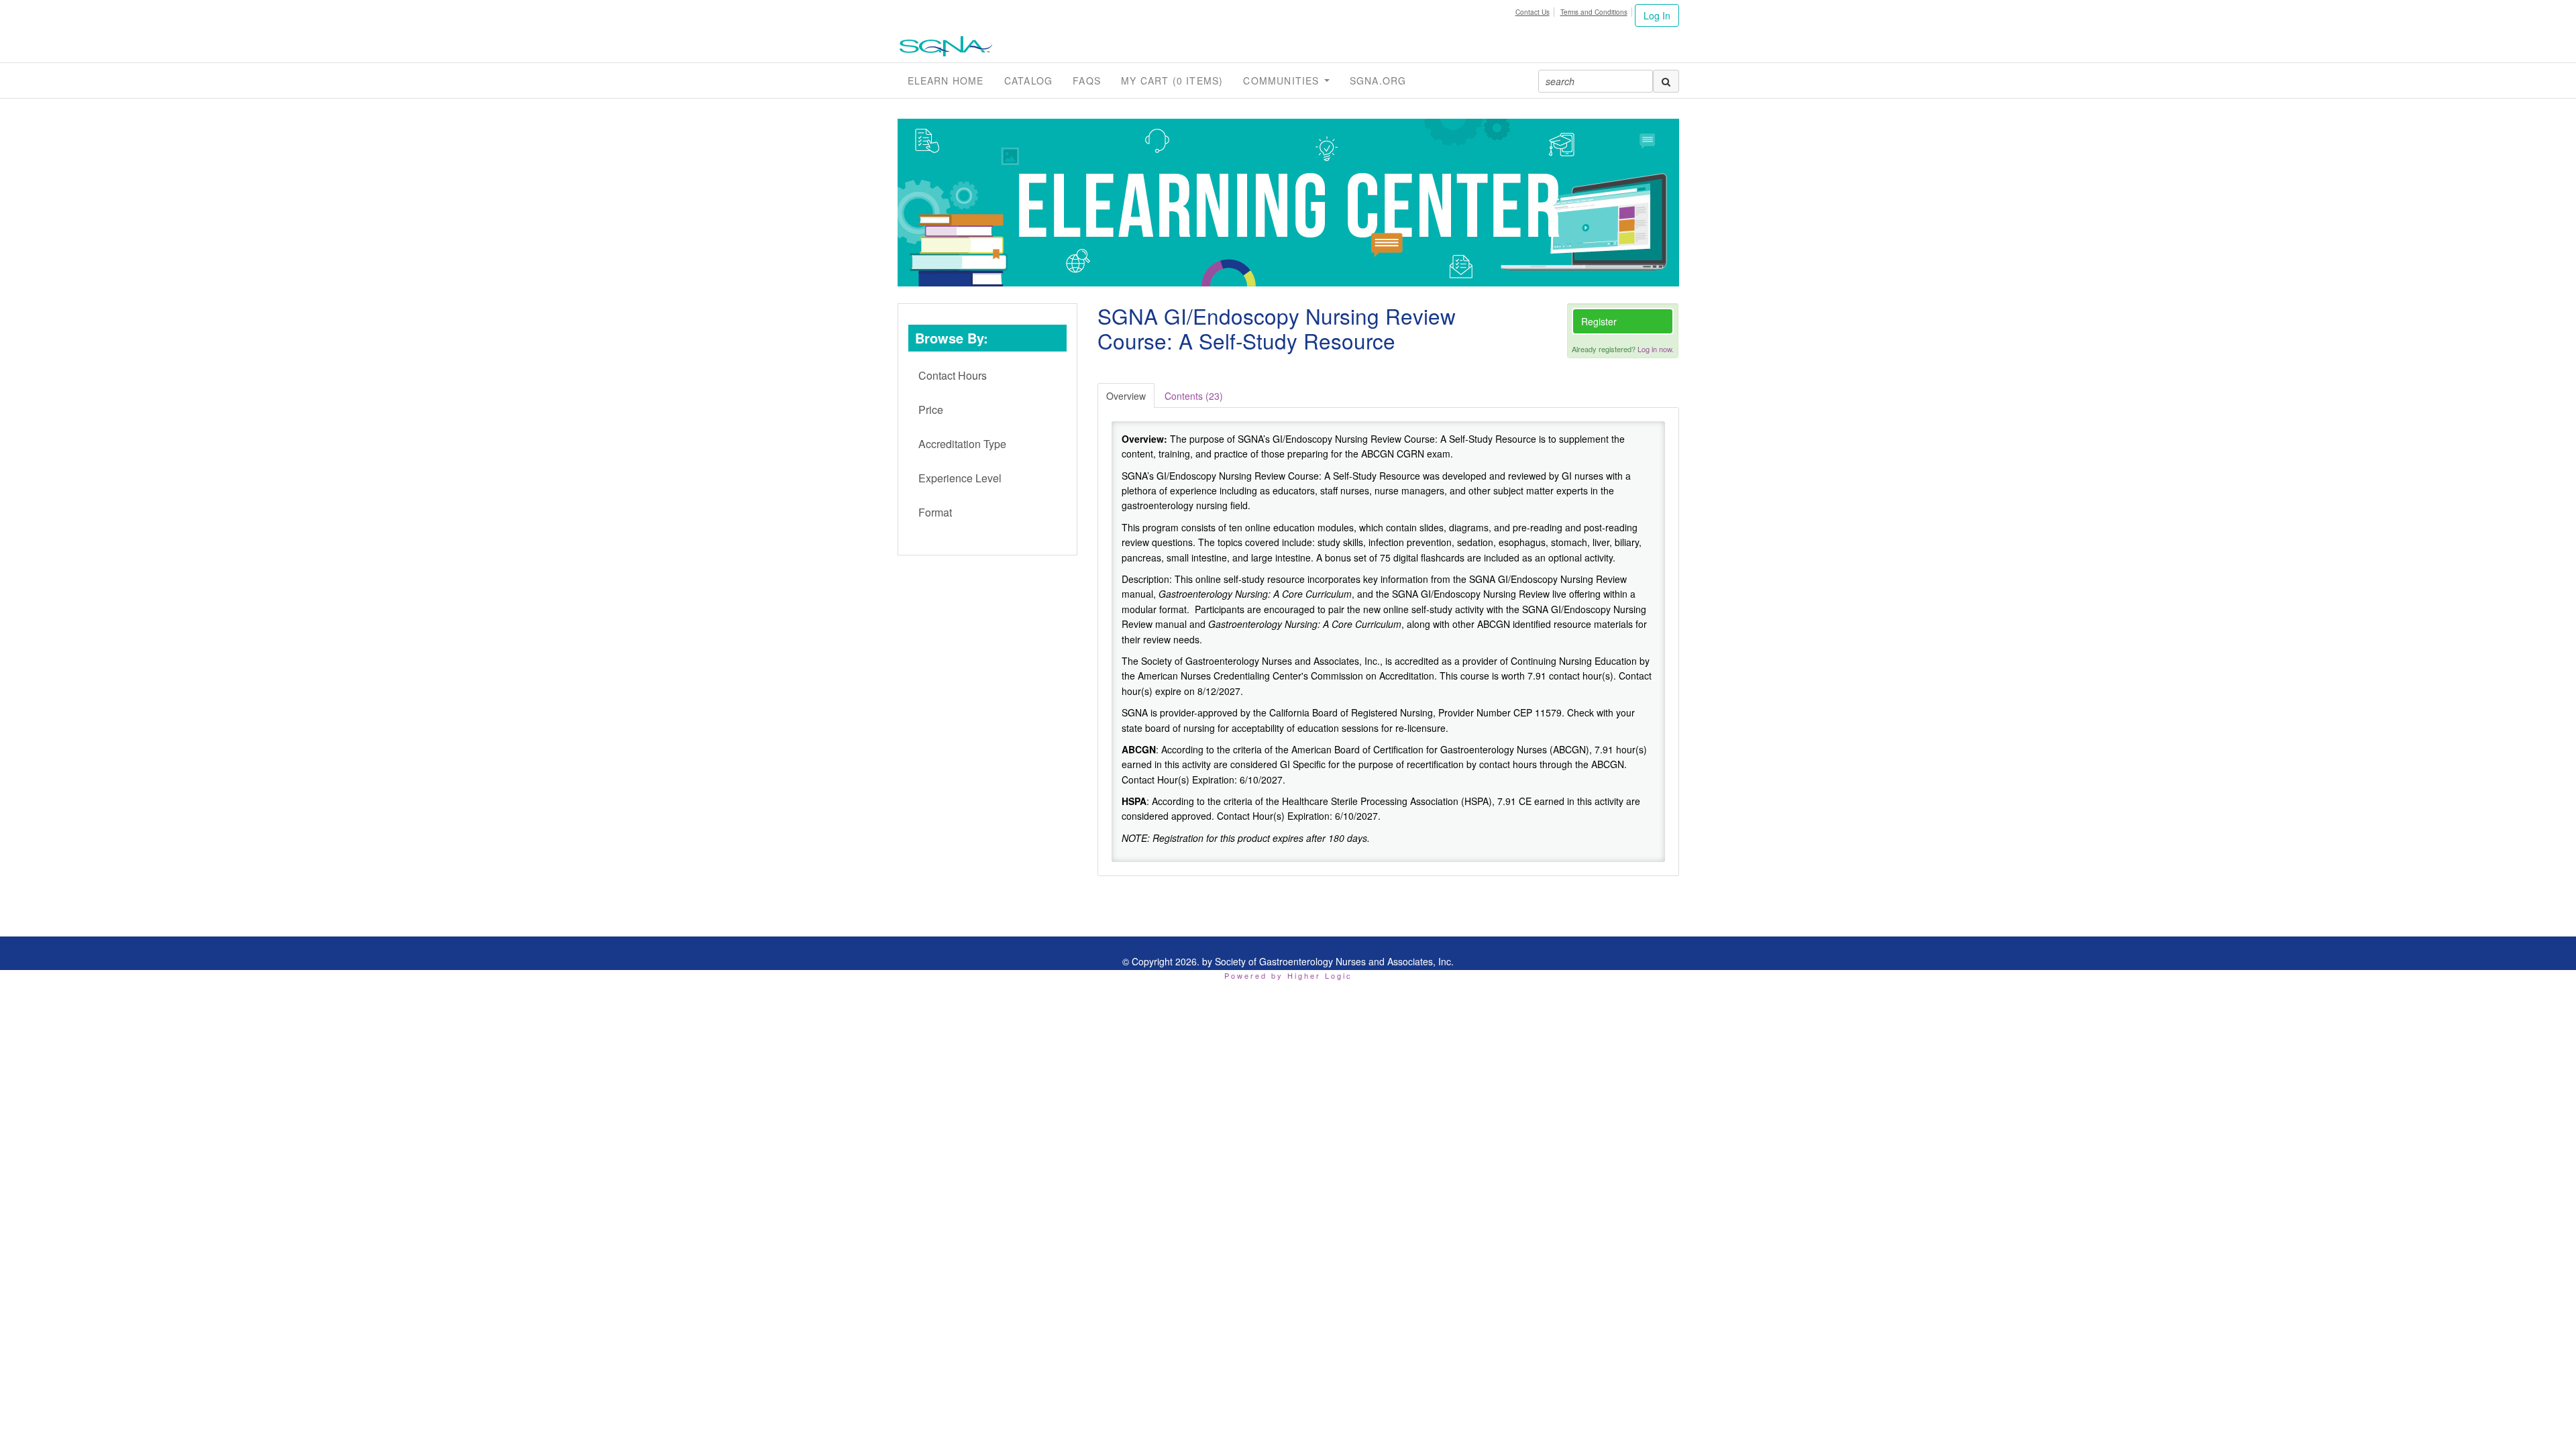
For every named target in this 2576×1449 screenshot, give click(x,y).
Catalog (1028, 80)
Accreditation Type (962, 444)
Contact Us (1533, 12)
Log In (1657, 15)
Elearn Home (946, 80)
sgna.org (1378, 80)
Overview (1126, 396)
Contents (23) (1194, 396)
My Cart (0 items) (1172, 80)
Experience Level (960, 478)
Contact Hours (953, 375)
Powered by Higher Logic (1288, 975)
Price (931, 410)
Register (1599, 321)
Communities (1283, 80)
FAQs (1087, 80)
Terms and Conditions (1594, 12)
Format (935, 512)
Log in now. (1656, 349)
